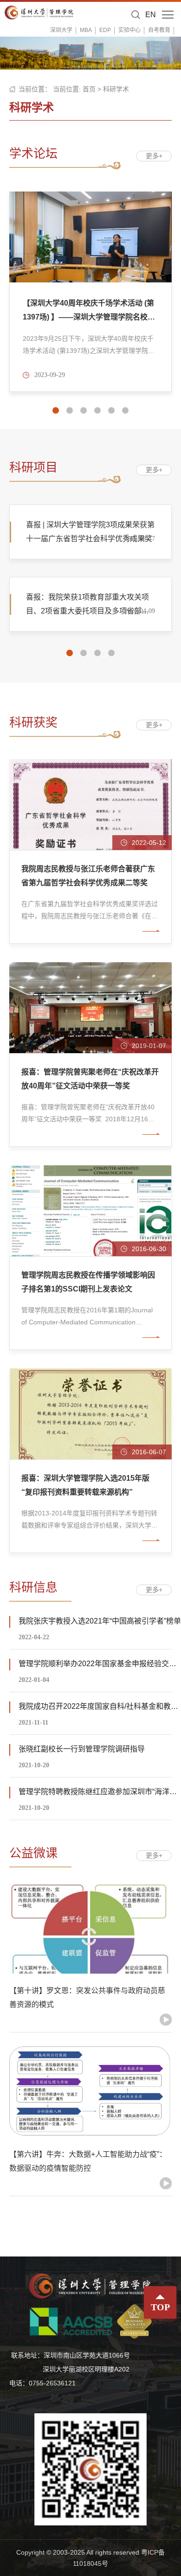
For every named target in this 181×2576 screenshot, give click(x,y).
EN (151, 15)
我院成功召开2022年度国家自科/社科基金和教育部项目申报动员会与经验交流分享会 (100, 1706)
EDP (105, 30)
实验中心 (129, 30)
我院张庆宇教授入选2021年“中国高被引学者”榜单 (100, 1621)
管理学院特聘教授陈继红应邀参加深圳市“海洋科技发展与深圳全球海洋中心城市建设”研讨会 (100, 1792)
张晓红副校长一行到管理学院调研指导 (82, 1749)
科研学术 (116, 89)
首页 (89, 89)
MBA (86, 30)
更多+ (154, 156)
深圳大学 (61, 30)
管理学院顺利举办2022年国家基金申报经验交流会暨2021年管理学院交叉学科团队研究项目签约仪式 (100, 1664)
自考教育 (159, 30)
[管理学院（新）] (39, 12)
